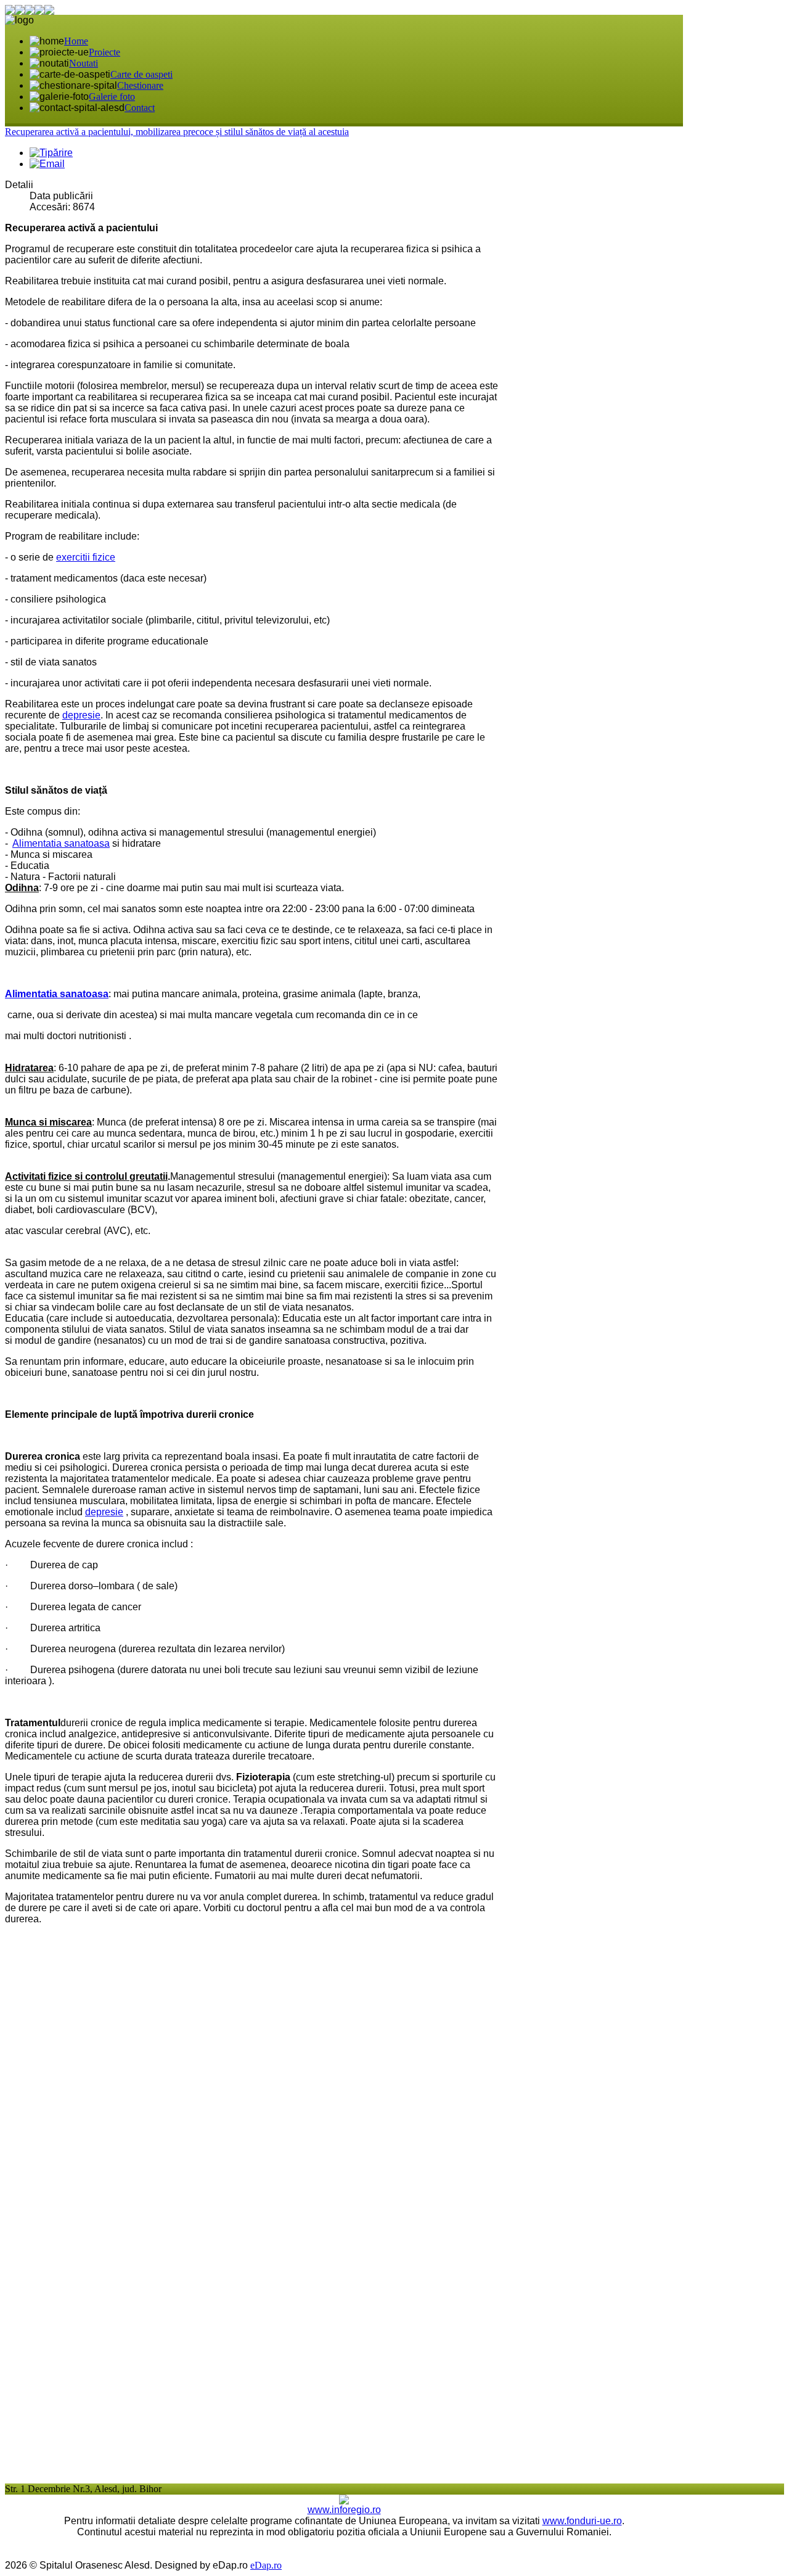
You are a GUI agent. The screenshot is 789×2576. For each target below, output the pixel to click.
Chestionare (140, 85)
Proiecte (104, 52)
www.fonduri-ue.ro (582, 2521)
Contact (140, 108)
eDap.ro (266, 2565)
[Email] (47, 164)
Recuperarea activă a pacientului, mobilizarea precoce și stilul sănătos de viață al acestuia (177, 132)
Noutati (84, 63)
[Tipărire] (51, 153)
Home (76, 41)
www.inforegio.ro (344, 2510)
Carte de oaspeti (141, 74)
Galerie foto (112, 97)
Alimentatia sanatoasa (61, 843)
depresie (81, 715)
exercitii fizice (86, 557)
